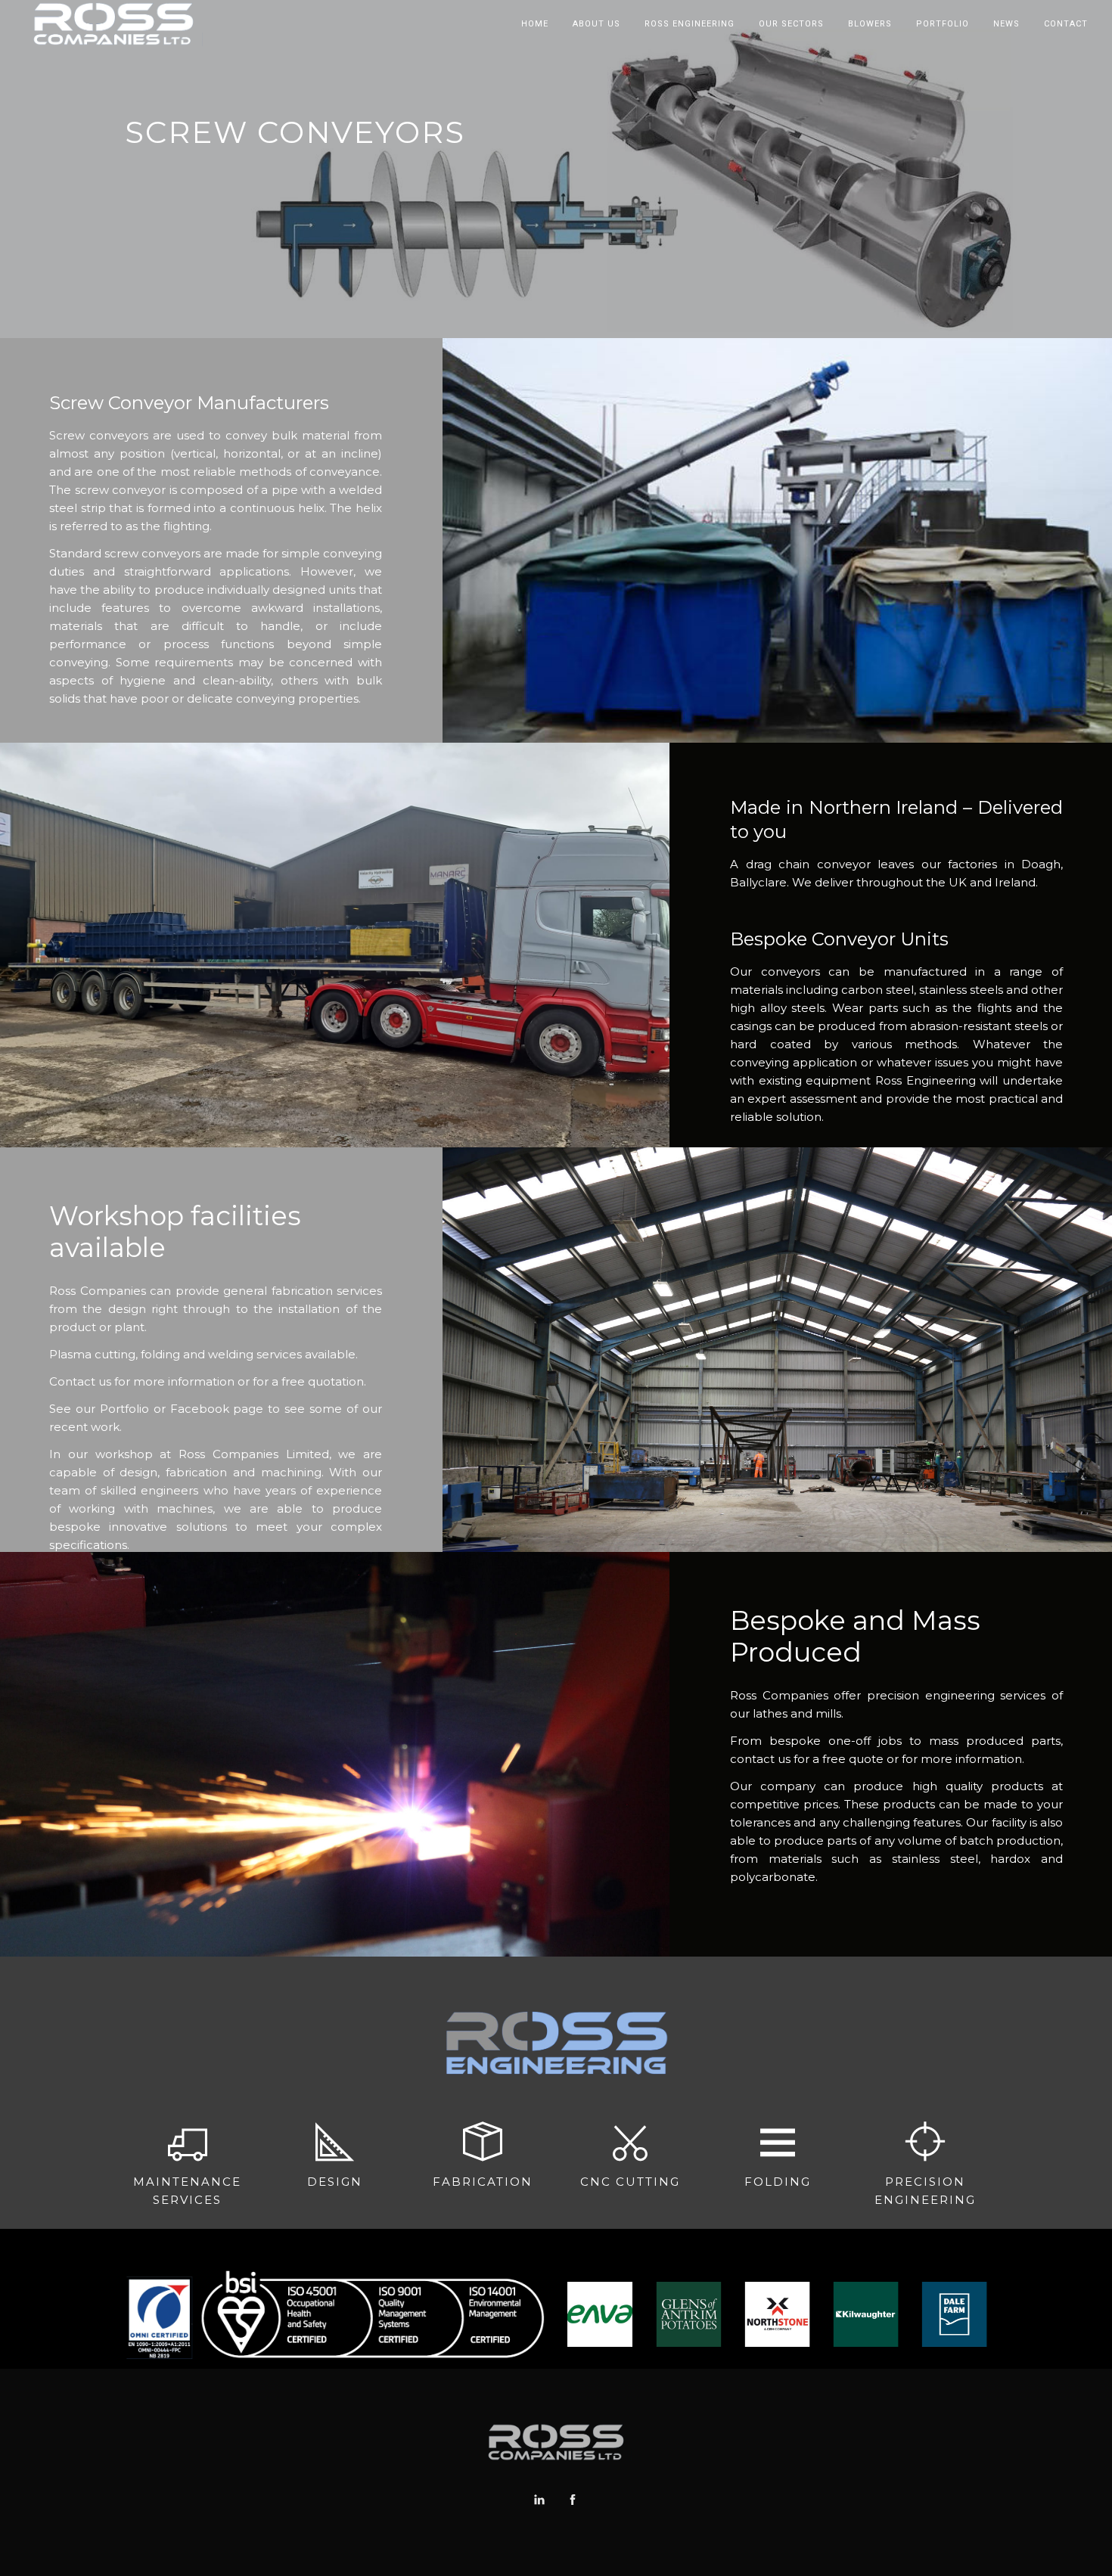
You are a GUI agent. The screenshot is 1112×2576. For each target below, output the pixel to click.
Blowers (870, 24)
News (1006, 24)
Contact (1066, 24)
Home (535, 24)
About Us (596, 24)
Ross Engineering (690, 24)
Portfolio (943, 24)
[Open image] (623, 2314)
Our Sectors (791, 24)
